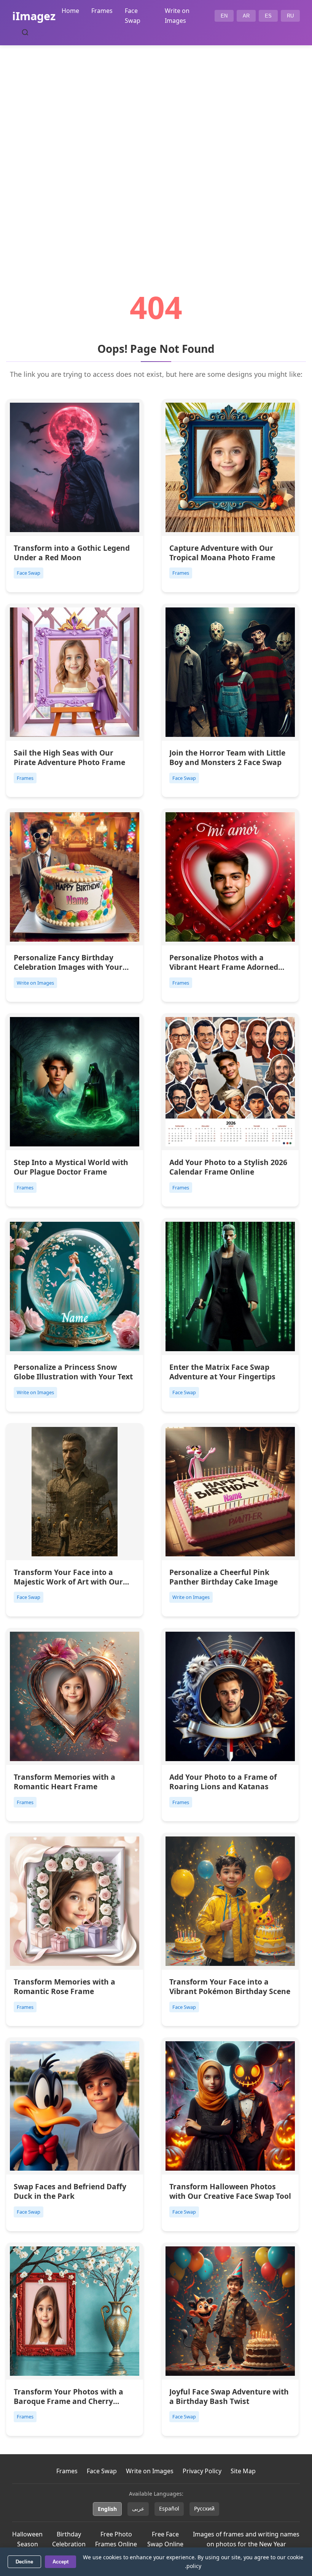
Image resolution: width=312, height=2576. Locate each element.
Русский (204, 2508)
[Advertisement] (156, 147)
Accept (60, 2562)
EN (224, 16)
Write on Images (150, 2471)
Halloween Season (27, 2539)
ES (268, 16)
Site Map (243, 2471)
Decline (24, 2562)
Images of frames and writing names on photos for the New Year (246, 2539)
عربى (138, 2508)
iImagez (34, 16)
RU (290, 16)
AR (246, 16)
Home (70, 11)
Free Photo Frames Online (116, 2539)
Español (169, 2508)
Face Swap (102, 2471)
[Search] (25, 32)
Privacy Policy (202, 2471)
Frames (102, 11)
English (107, 2509)
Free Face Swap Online (165, 2539)
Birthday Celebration (69, 2539)
